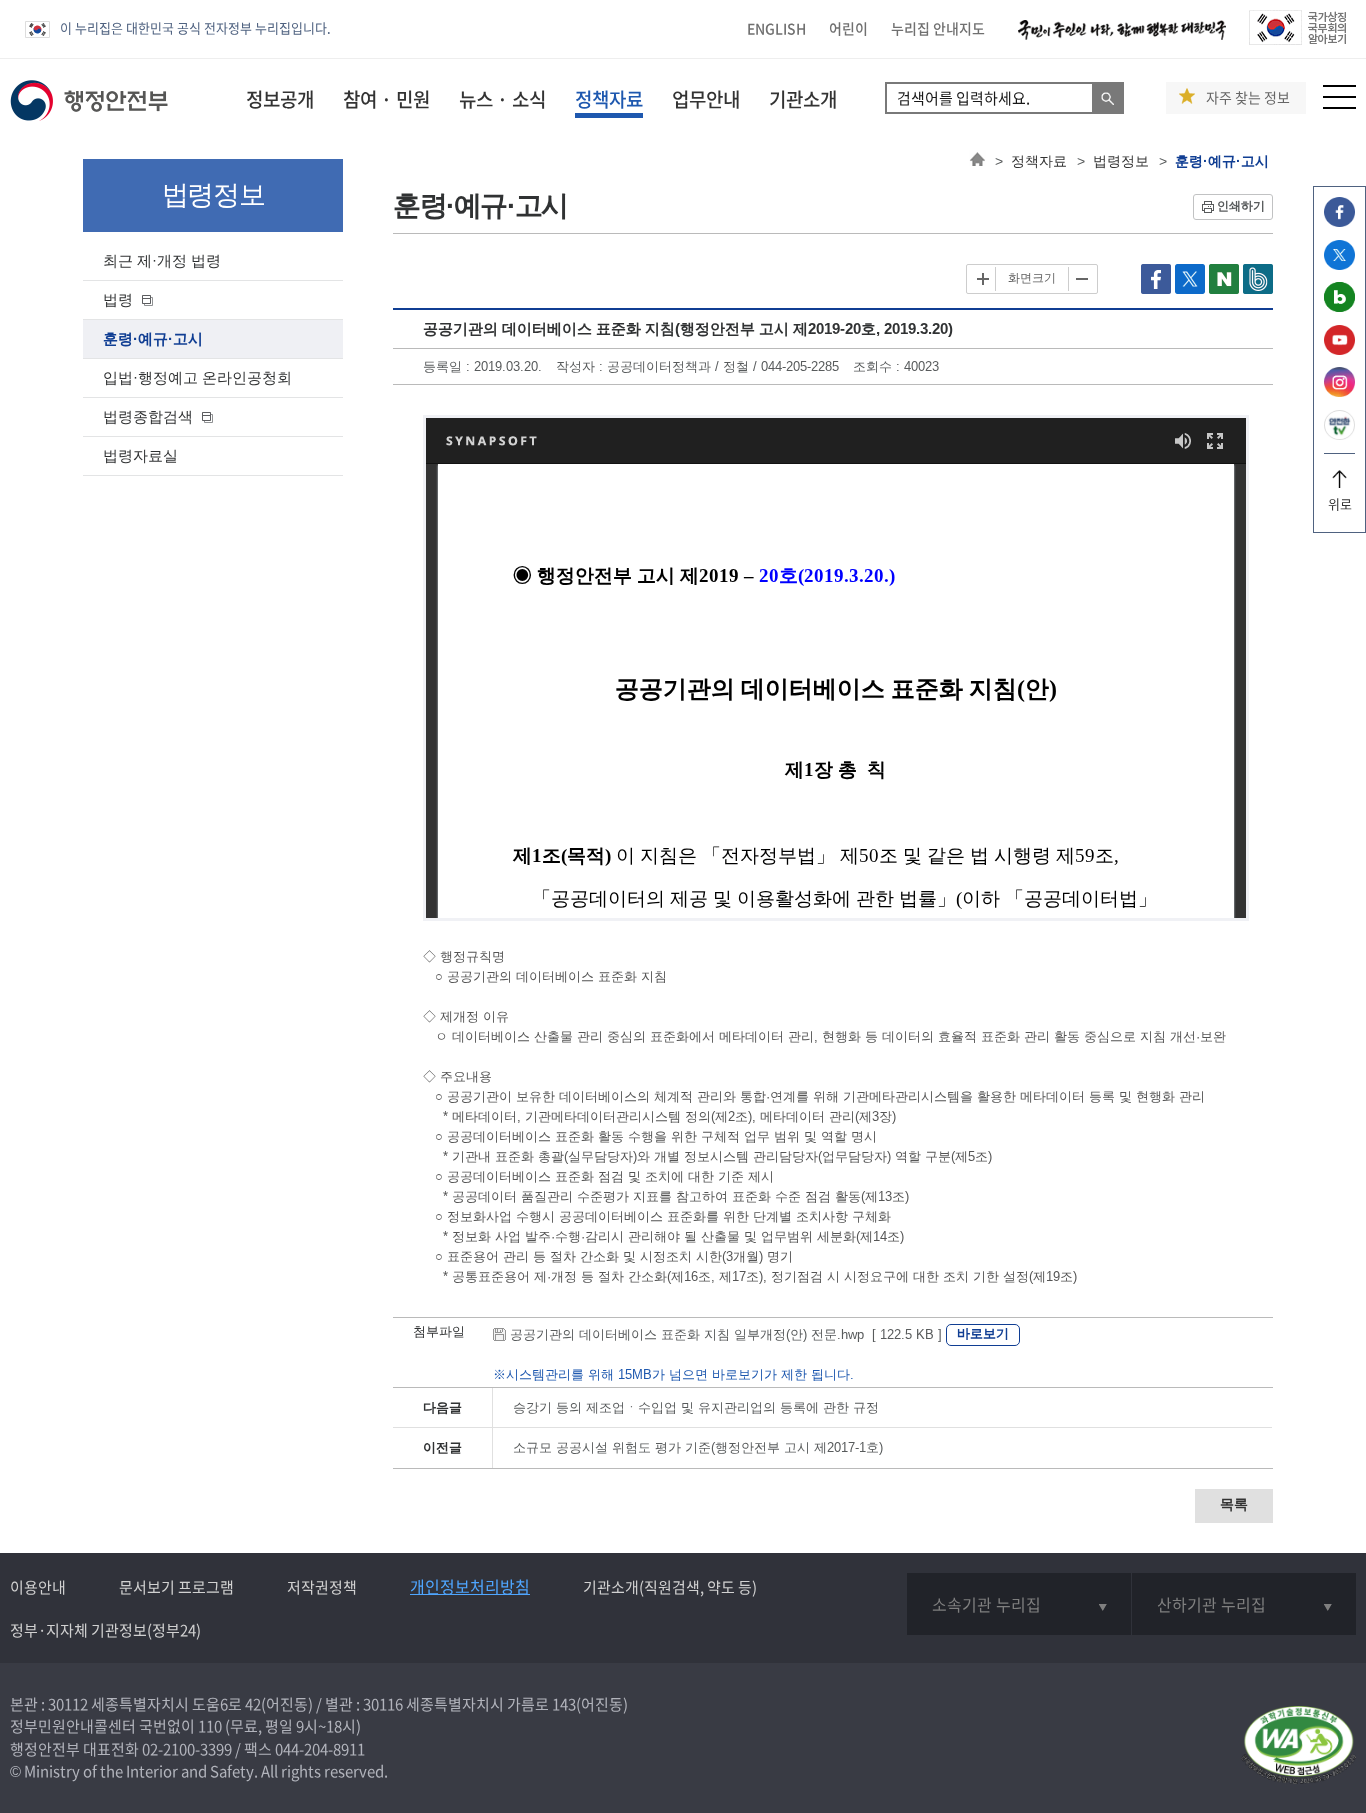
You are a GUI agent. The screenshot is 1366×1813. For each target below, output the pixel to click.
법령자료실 (140, 455)
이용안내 (38, 1587)
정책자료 (609, 99)
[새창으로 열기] (1158, 289)
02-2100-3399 (187, 1749)
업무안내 (706, 99)
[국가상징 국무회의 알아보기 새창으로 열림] (1297, 39)
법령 (118, 299)
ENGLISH (776, 28)
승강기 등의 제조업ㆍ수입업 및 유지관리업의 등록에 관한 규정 (696, 1407)
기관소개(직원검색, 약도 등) (670, 1587)
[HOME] (977, 161)
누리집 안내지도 (938, 28)
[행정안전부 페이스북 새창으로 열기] (1339, 221)
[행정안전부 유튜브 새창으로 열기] (1339, 349)
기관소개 (803, 99)
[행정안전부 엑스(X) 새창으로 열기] (1339, 264)
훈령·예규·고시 (153, 338)
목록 (1234, 1504)
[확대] (983, 279)
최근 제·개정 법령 (162, 260)
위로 (1340, 503)
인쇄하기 (1241, 206)
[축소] (1081, 279)
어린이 (848, 28)
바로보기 (983, 1333)
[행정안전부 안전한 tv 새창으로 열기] (1339, 434)
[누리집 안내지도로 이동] (1339, 103)
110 (210, 1726)
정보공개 (280, 99)
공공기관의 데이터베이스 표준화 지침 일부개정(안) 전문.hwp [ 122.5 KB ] (726, 1334)
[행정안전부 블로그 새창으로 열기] (1339, 306)
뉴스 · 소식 (502, 99)
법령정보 (1121, 161)
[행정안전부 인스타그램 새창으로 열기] (1339, 391)
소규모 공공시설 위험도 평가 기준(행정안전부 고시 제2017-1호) (698, 1447)
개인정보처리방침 (470, 1586)
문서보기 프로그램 (176, 1587)
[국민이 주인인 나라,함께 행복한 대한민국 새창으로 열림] (1122, 39)
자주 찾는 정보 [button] (1248, 97)
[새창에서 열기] (1298, 1746)
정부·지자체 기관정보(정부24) (105, 1630)
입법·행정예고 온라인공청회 (197, 377)
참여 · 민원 (386, 99)
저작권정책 (322, 1587)
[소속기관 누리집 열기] (1018, 1604)
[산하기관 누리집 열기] (1244, 1604)
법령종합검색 (148, 416)
